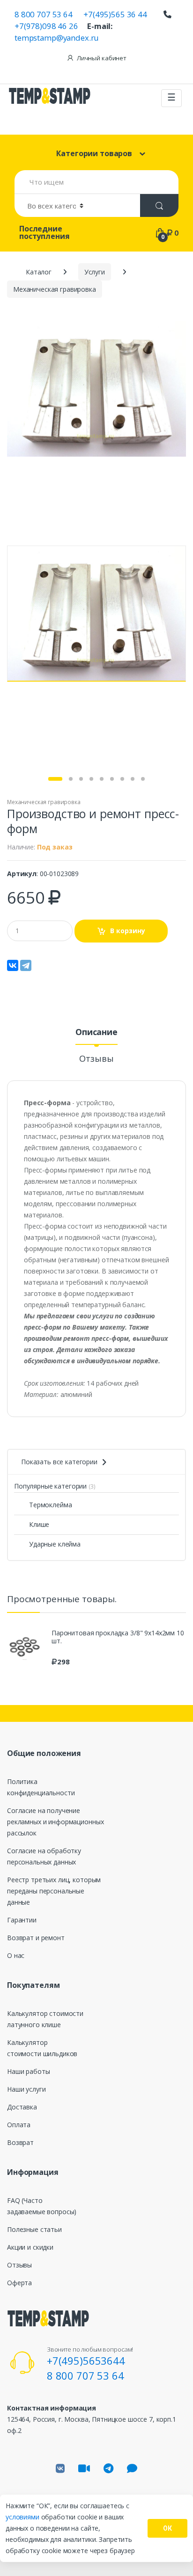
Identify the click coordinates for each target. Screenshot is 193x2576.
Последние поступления (44, 232)
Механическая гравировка (44, 802)
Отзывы (96, 1059)
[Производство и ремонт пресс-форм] (96, 389)
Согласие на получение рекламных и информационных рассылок (55, 1822)
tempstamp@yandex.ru (57, 38)
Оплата (19, 2125)
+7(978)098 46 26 (46, 26)
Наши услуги (26, 2089)
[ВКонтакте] (13, 965)
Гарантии (22, 1920)
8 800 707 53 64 (44, 14)
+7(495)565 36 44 (115, 14)
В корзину (128, 931)
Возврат (20, 2142)
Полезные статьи (34, 2229)
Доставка (22, 2107)
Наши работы (28, 2071)
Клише (39, 1524)
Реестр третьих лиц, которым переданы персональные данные (54, 1891)
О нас (16, 1955)
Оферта (19, 2283)
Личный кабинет (102, 58)
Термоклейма (50, 1505)
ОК (167, 2528)
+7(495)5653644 (86, 2360)
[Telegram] (26, 965)
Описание (96, 1033)
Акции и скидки (30, 2247)
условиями (23, 2517)
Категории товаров (94, 153)
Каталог (39, 272)
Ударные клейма (55, 1544)
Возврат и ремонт (36, 1938)
